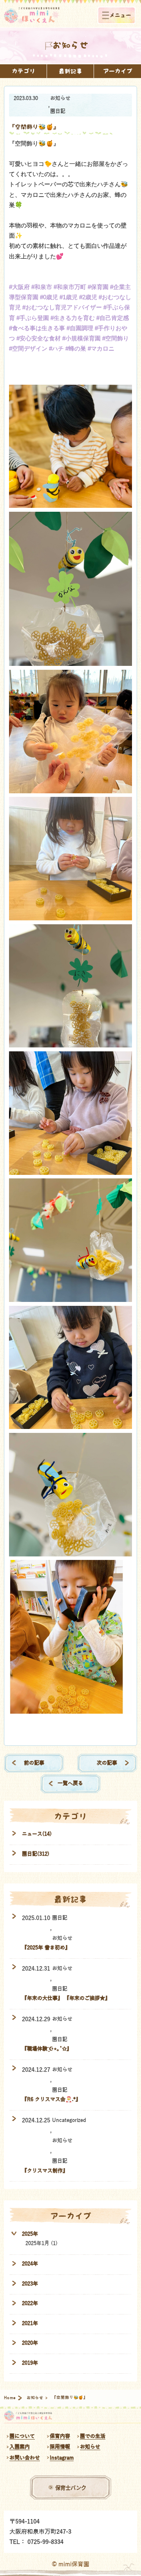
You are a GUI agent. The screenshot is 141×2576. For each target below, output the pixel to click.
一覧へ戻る (70, 1783)
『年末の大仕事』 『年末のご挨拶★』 (66, 1998)
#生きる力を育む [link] (73, 318)
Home (10, 2398)
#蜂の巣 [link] (76, 348)
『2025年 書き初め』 (46, 1948)
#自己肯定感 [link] (113, 318)
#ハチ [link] (56, 348)
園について (22, 2436)
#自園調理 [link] (80, 328)
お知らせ (60, 98)
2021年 (30, 2323)
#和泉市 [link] (42, 287)
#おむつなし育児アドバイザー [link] (62, 307)
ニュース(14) (37, 1834)
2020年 (30, 2343)
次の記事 (107, 1763)
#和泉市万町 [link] (70, 287)
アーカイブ (118, 71)
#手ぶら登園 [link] (33, 318)
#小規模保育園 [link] (81, 338)
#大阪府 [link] (19, 287)
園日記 (58, 111)
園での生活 (93, 2436)
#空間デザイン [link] (28, 348)
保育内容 (60, 2436)
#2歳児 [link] (88, 297)
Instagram (62, 2458)
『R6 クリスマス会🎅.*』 (51, 2099)
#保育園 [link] (98, 287)
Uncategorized (69, 2120)
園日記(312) (36, 1854)
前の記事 (34, 1763)
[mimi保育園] (32, 15)
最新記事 (70, 71)
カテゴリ (23, 71)
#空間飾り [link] (116, 338)
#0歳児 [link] (49, 297)
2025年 (30, 2234)
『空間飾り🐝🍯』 (34, 127)
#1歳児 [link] (69, 297)
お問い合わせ (25, 2458)
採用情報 (60, 2447)
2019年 (30, 2363)
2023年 (30, 2284)
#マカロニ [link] (101, 348)
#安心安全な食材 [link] (39, 338)
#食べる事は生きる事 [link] (37, 328)
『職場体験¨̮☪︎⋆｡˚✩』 (47, 2049)
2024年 (30, 2264)
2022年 (30, 2303)
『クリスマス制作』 (45, 2171)
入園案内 (20, 2447)
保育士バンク (71, 2487)
